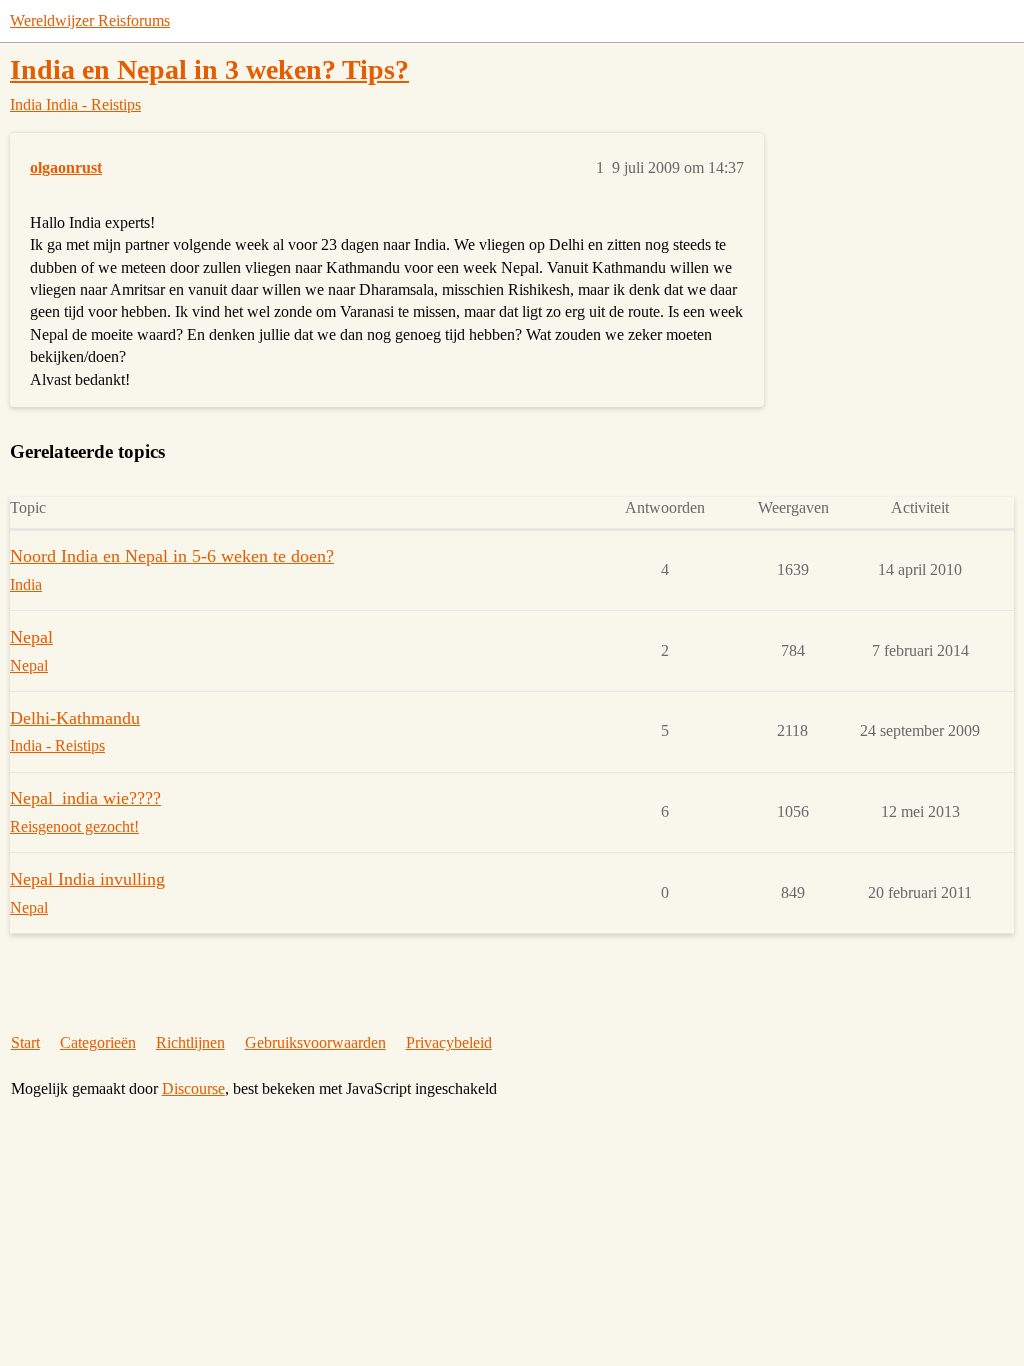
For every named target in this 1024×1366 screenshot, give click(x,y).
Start (25, 1042)
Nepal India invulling (87, 879)
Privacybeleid (449, 1042)
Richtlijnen (190, 1042)
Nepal (31, 637)
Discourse (193, 1088)
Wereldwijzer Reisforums (90, 20)
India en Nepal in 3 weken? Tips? (209, 69)
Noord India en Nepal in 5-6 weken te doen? (172, 556)
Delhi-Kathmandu (75, 718)
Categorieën (98, 1042)
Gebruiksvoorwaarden (315, 1042)
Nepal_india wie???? (85, 798)
